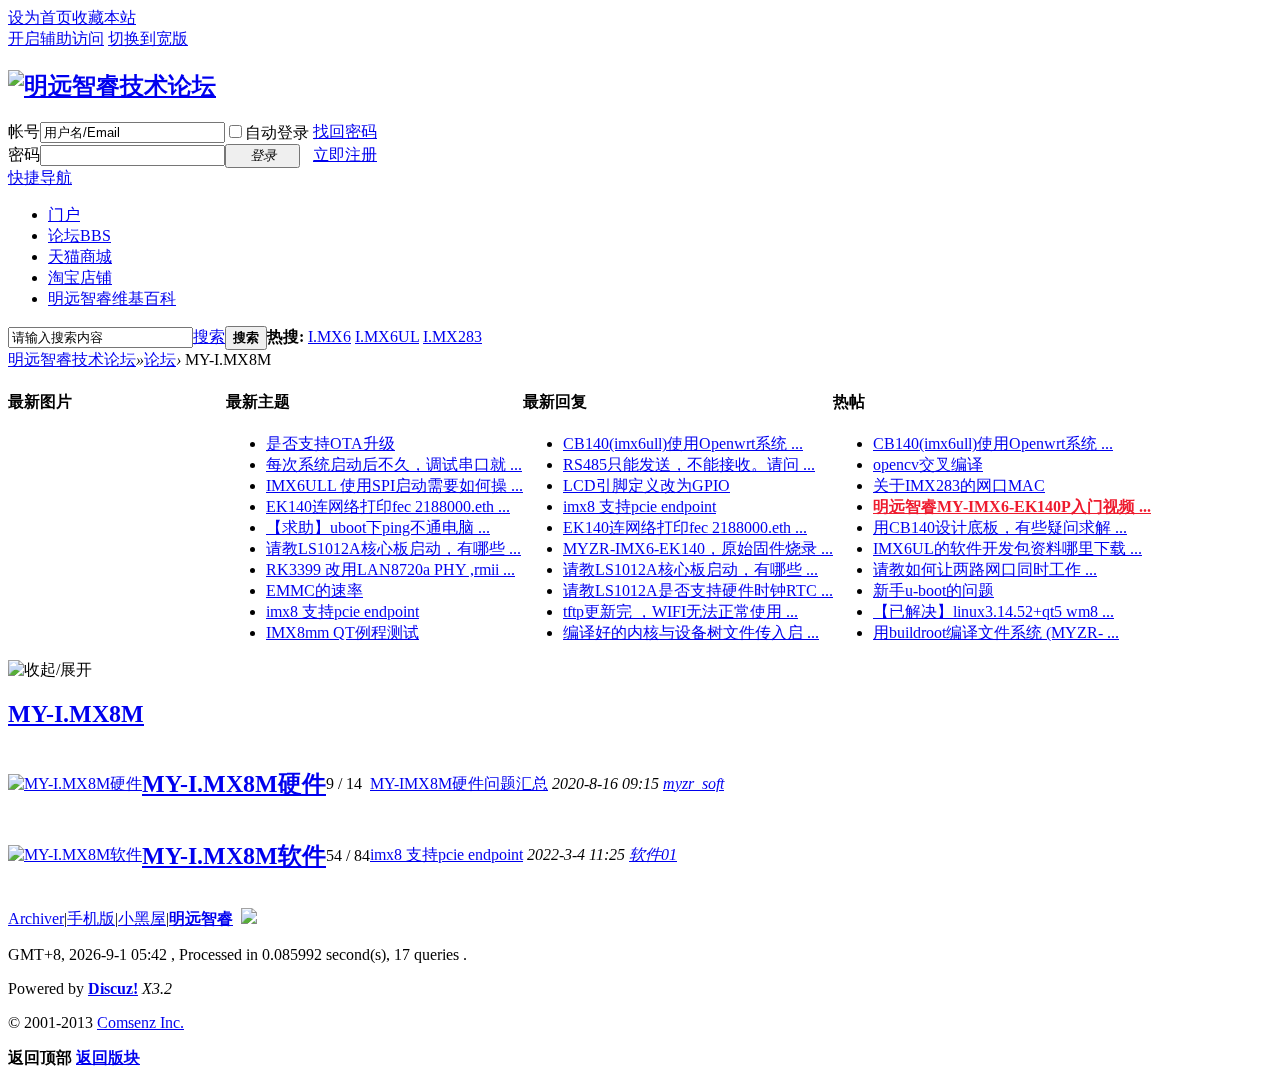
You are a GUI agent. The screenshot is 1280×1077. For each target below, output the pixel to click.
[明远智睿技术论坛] (112, 86)
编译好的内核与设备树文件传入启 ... (691, 632)
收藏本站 (104, 17)
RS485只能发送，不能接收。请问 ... (689, 464)
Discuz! (113, 988)
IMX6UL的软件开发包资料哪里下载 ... (1007, 548)
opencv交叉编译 (928, 464)
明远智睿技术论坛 (72, 359)
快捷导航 (40, 177)
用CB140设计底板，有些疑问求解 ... (1000, 527)
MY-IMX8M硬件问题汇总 (459, 783)
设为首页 (40, 17)
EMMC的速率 (314, 590)
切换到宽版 (148, 38)
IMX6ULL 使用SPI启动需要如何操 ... (394, 485)
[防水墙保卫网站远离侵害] (249, 918)
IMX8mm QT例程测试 (342, 632)
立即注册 (345, 154)
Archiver (36, 918)
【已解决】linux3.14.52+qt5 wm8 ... (993, 611)
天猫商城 (80, 256)
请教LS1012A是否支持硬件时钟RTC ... (698, 590)
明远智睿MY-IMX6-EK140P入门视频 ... (1012, 506)
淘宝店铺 (80, 277)
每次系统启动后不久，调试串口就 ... (394, 464)
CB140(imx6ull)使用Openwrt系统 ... (683, 443)
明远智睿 (201, 918)
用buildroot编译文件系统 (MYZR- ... (996, 632)
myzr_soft (693, 783)
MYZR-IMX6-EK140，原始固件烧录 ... (698, 548)
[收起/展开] (50, 670)
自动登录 (277, 132)
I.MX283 (452, 336)
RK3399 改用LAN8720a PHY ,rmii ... (390, 569)
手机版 (91, 918)
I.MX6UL (387, 336)
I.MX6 (329, 336)
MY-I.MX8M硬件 (234, 784)
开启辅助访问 (56, 38)
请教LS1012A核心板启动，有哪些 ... (393, 548)
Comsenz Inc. (140, 1022)
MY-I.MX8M (76, 714)
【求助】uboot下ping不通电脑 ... (378, 527)
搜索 (209, 336)
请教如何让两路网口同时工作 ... (985, 569)
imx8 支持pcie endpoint (342, 611)
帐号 (24, 131)
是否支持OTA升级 (330, 443)
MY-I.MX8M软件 (234, 856)
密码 (24, 154)
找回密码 (345, 131)
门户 (64, 214)
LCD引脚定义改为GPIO (646, 485)
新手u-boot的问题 (933, 590)
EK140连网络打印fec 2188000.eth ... (388, 506)
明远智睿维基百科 (112, 298)
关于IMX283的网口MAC (959, 485)
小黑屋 (142, 918)
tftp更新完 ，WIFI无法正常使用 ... (680, 611)
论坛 (79, 235)
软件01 (653, 854)
